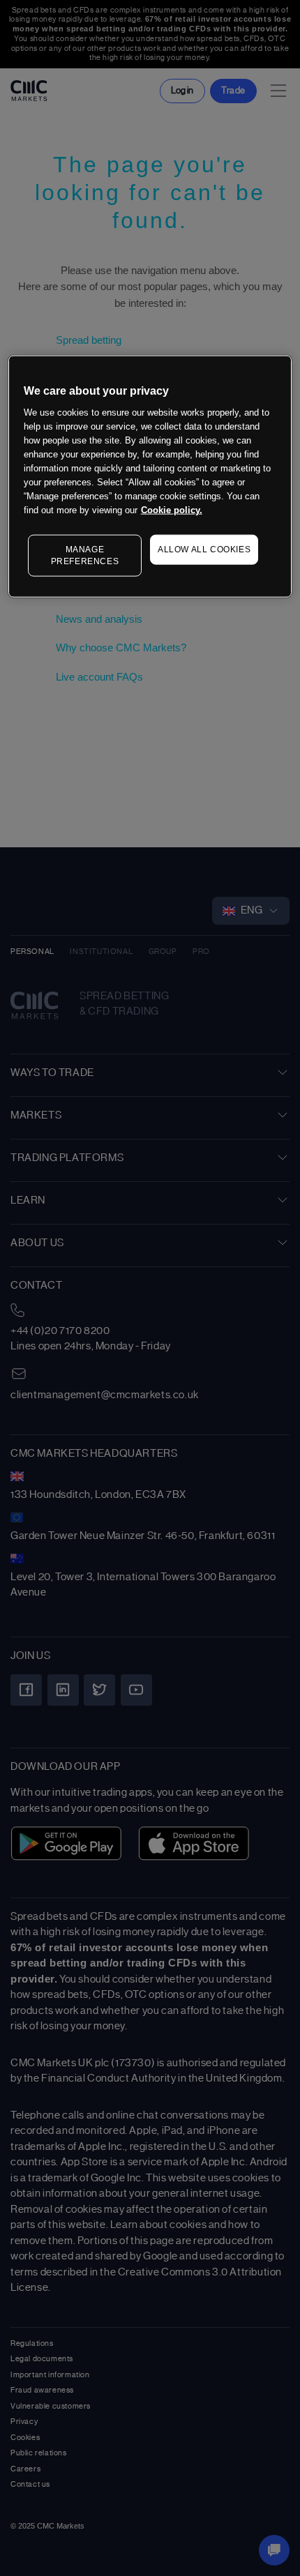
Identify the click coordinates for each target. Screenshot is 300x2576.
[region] (150, 477)
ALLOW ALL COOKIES (204, 550)
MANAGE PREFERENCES (85, 555)
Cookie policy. (172, 510)
